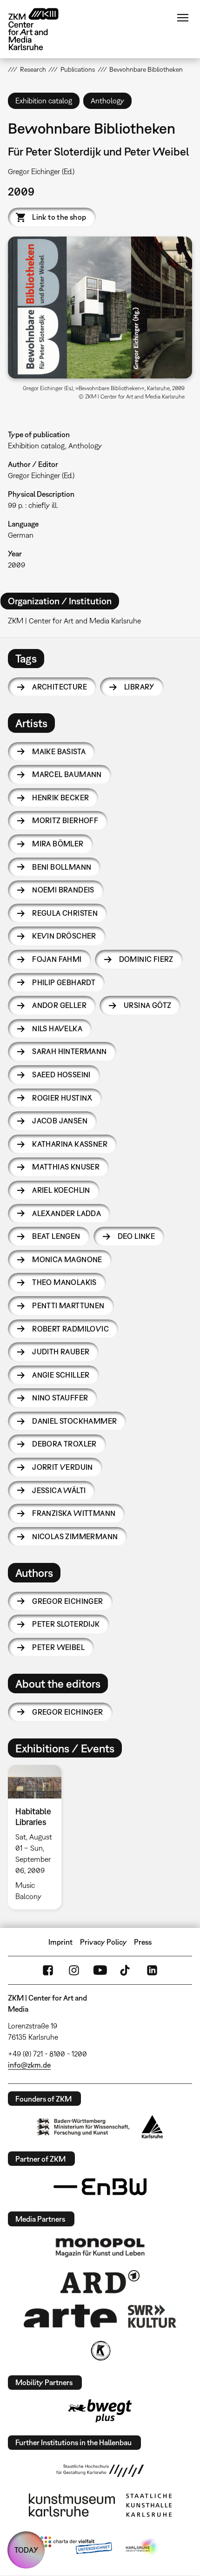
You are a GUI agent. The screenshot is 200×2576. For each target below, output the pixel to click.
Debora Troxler (64, 1444)
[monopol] (100, 2247)
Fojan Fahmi (57, 959)
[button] (100, 307)
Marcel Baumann (67, 774)
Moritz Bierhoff (65, 820)
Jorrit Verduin (63, 1467)
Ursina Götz (147, 1005)
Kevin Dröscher (64, 936)
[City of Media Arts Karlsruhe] (142, 2547)
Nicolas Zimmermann (75, 1536)
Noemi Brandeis (63, 890)
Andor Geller (59, 1005)
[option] (38, 1837)
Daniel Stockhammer (74, 1421)
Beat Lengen (56, 1236)
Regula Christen (65, 913)
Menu (183, 18)
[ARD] (100, 2282)
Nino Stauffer (60, 1398)
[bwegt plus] (100, 2411)
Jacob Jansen (60, 1121)
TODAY (26, 2550)
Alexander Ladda (67, 1213)
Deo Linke (137, 1236)
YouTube (100, 1970)
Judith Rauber (61, 1352)
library (139, 687)
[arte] (70, 2316)
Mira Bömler (58, 844)
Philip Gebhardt (64, 982)
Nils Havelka (57, 1028)
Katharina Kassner (70, 1144)
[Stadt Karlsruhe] (152, 2127)
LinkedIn (152, 1970)
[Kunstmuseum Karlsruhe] (72, 2505)
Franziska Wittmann (74, 1513)
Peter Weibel (58, 1647)
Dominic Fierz (146, 959)
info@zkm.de (29, 2065)
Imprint (60, 1942)
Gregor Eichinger (67, 1601)
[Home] (40, 29)
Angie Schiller (61, 1375)
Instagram (74, 1970)
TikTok (126, 1970)
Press (143, 1942)
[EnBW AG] (100, 2187)
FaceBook (48, 1970)
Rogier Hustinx (62, 1098)
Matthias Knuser (66, 1167)
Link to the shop (59, 217)
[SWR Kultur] (152, 2316)
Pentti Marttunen (68, 1305)
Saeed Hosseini (61, 1075)
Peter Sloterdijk (66, 1624)
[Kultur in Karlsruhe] (100, 2351)
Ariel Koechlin (61, 1190)
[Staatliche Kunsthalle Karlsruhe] (149, 2505)
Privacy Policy (103, 1942)
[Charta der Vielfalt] (76, 2547)
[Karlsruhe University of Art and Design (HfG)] (100, 2471)
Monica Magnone (67, 1259)
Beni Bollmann (62, 867)
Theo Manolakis (64, 1282)
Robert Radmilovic (70, 1329)
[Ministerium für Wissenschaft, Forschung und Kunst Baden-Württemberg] (83, 2127)
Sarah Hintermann (69, 1051)
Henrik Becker (60, 798)
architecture (60, 687)
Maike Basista (59, 751)
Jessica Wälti (59, 1490)
